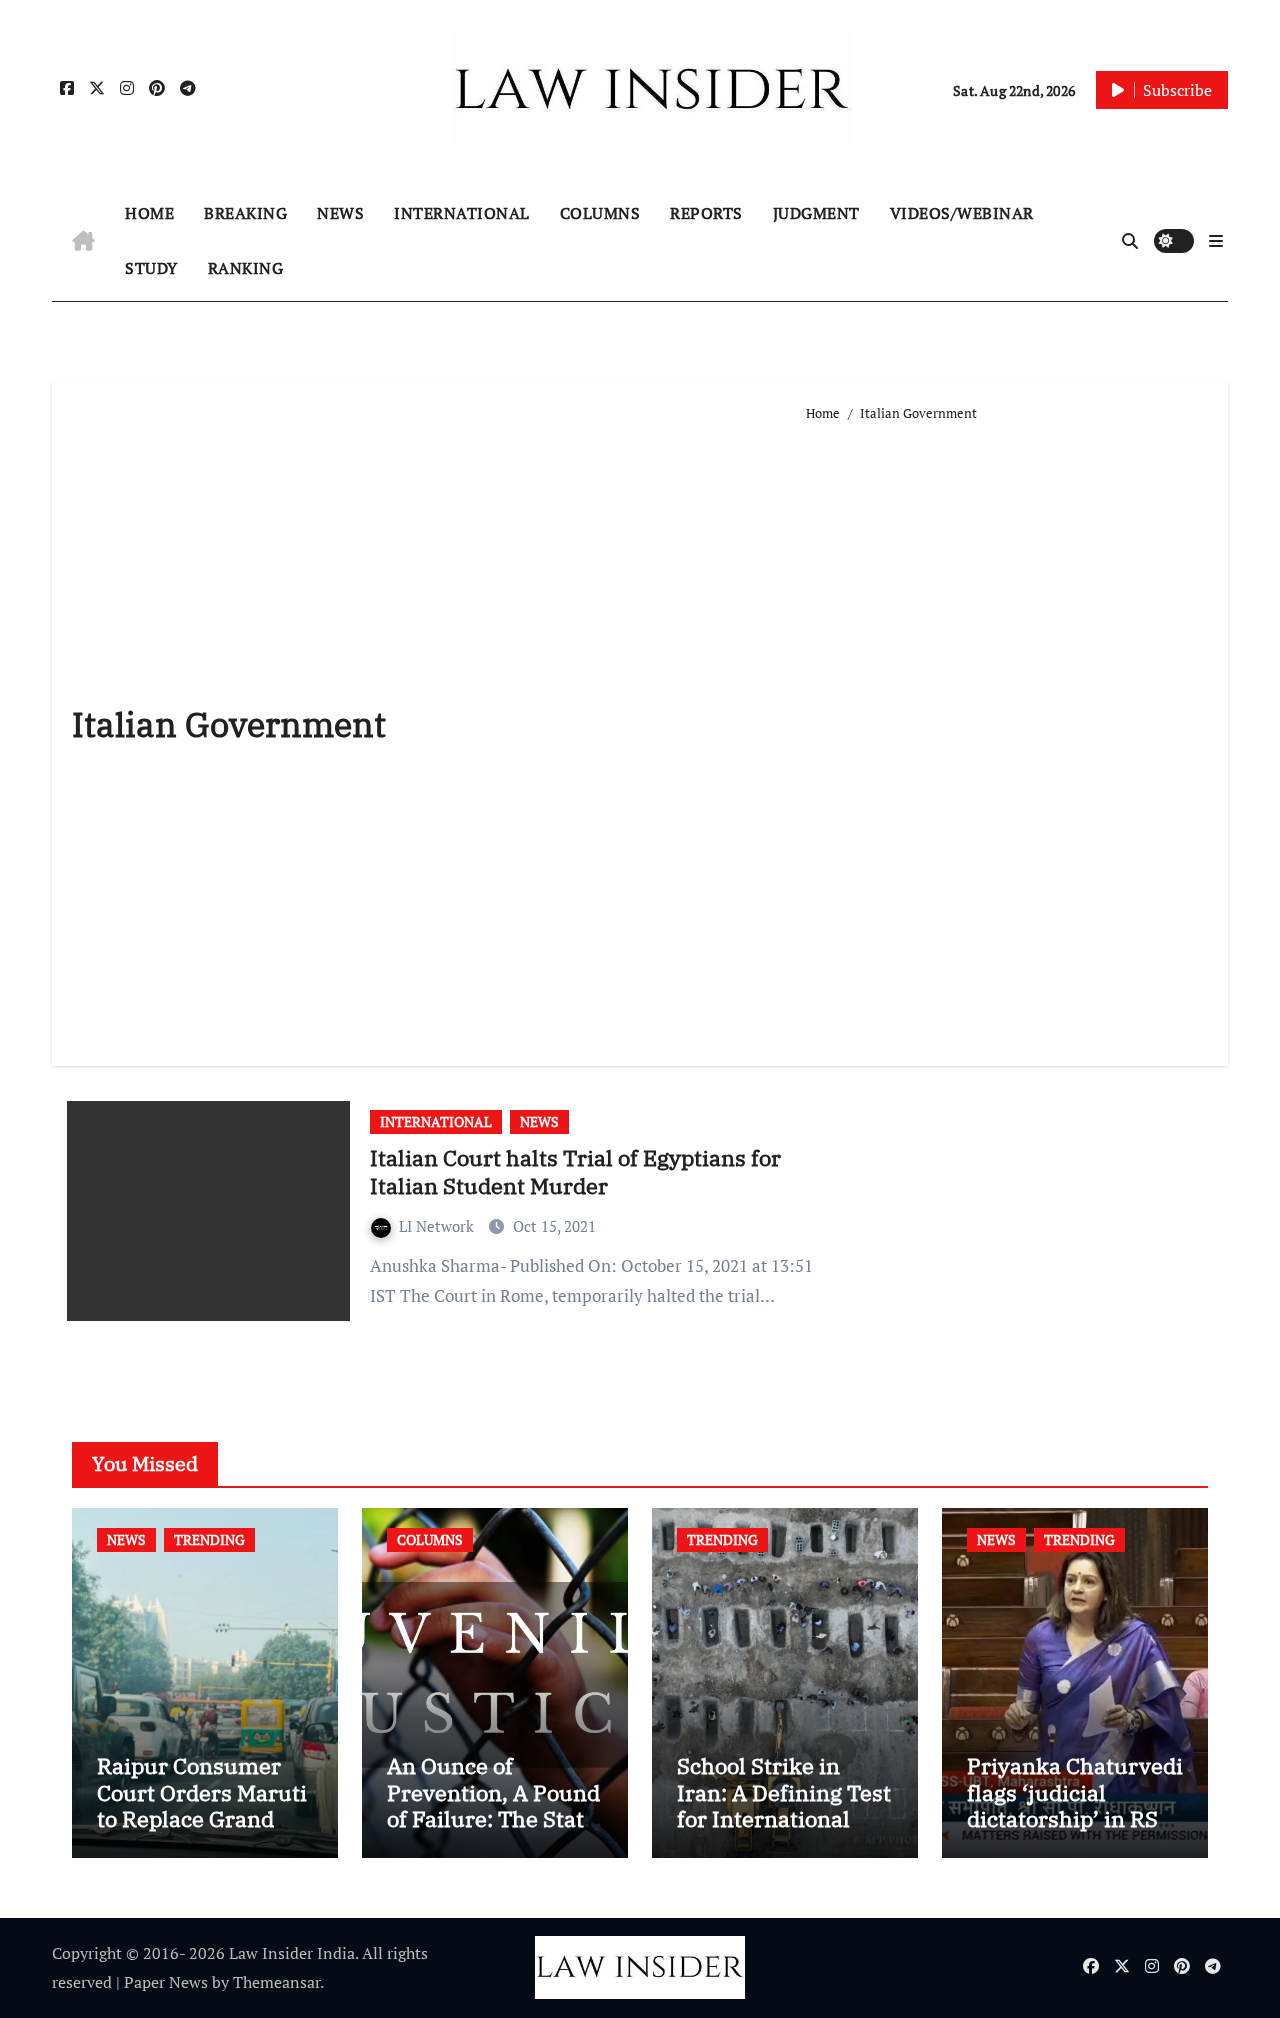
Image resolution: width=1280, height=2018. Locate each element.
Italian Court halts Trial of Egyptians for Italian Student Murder (575, 1172)
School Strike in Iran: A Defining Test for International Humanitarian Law (784, 1805)
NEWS (340, 213)
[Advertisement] (1007, 736)
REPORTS (706, 213)
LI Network (438, 1226)
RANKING (246, 268)
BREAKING (245, 213)
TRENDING (209, 1539)
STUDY (151, 268)
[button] (1216, 241)
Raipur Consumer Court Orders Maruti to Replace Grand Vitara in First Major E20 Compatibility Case (202, 1831)
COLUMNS (600, 213)
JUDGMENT (816, 213)
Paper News (166, 1982)
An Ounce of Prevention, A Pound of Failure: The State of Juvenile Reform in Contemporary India (493, 1831)
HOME (149, 213)
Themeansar (276, 1982)
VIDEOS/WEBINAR (962, 213)
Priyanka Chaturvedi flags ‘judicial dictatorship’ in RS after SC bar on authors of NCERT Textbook (1075, 1831)
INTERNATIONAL (462, 213)
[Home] (83, 241)
